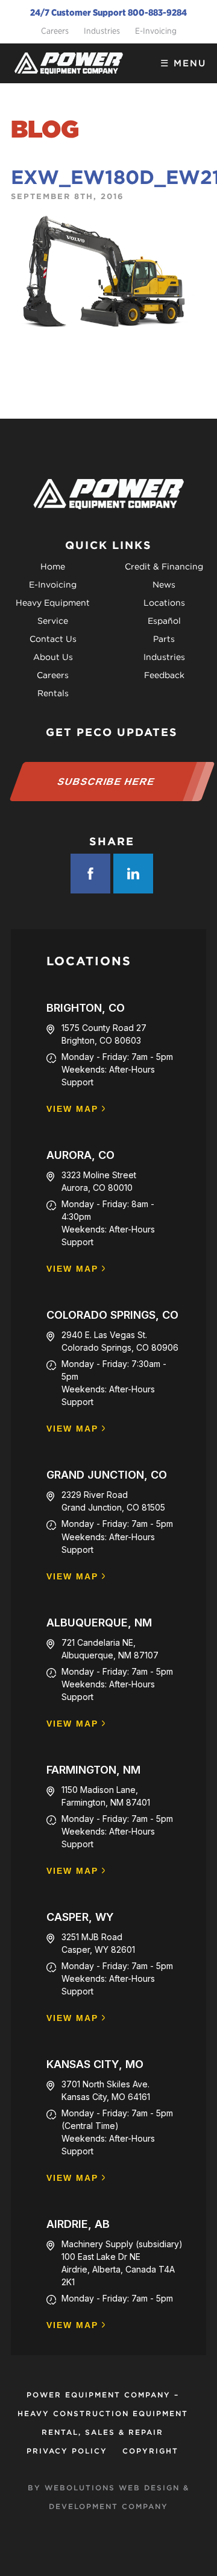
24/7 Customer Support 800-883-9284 (108, 13)
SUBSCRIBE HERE (106, 782)
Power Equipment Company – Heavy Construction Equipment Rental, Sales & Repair (103, 2413)
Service (53, 621)
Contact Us (53, 639)
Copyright (150, 2451)
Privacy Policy (67, 2451)
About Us (53, 657)
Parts (164, 639)
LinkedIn (133, 874)
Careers (55, 31)
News (164, 585)
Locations (164, 603)
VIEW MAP (72, 1109)
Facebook (90, 874)
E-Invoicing (156, 31)
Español (164, 621)
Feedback (164, 675)
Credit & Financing (164, 566)
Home (53, 566)
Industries (102, 31)
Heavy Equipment (53, 603)
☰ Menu (183, 63)
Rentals (53, 693)
